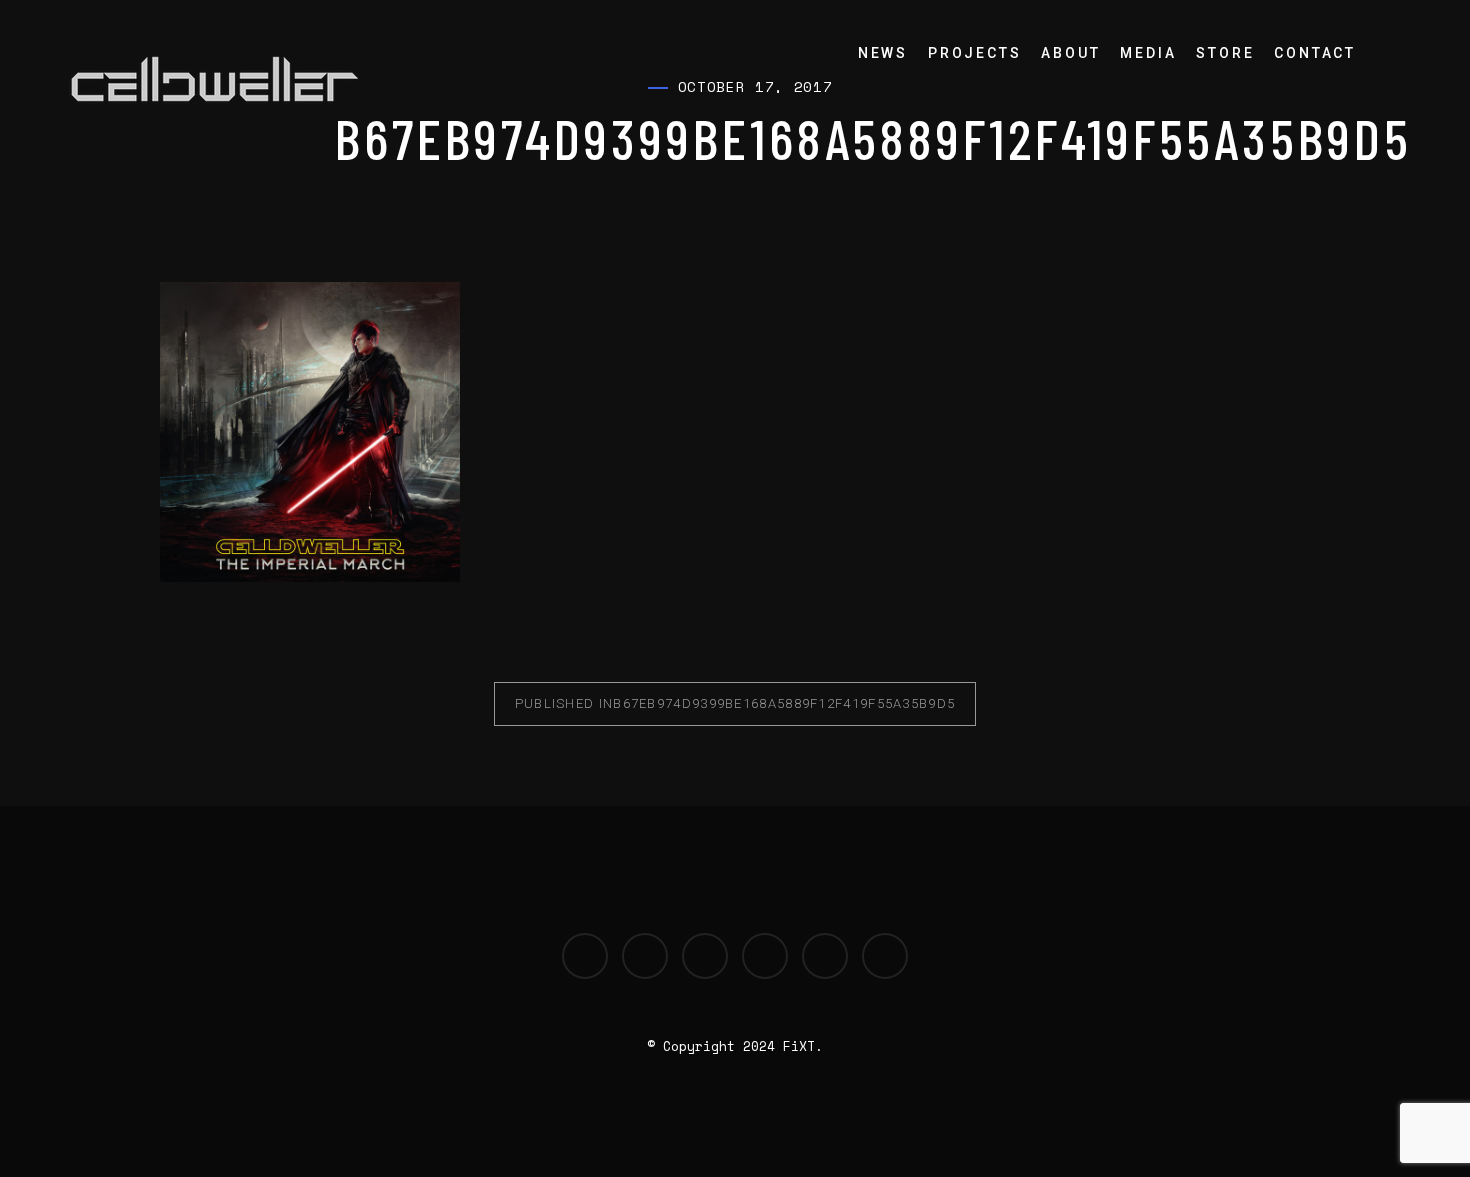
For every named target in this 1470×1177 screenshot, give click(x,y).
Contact (1315, 53)
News (883, 53)
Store (1225, 53)
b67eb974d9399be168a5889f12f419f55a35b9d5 (735, 703)
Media (1148, 53)
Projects (974, 53)
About (1070, 53)
